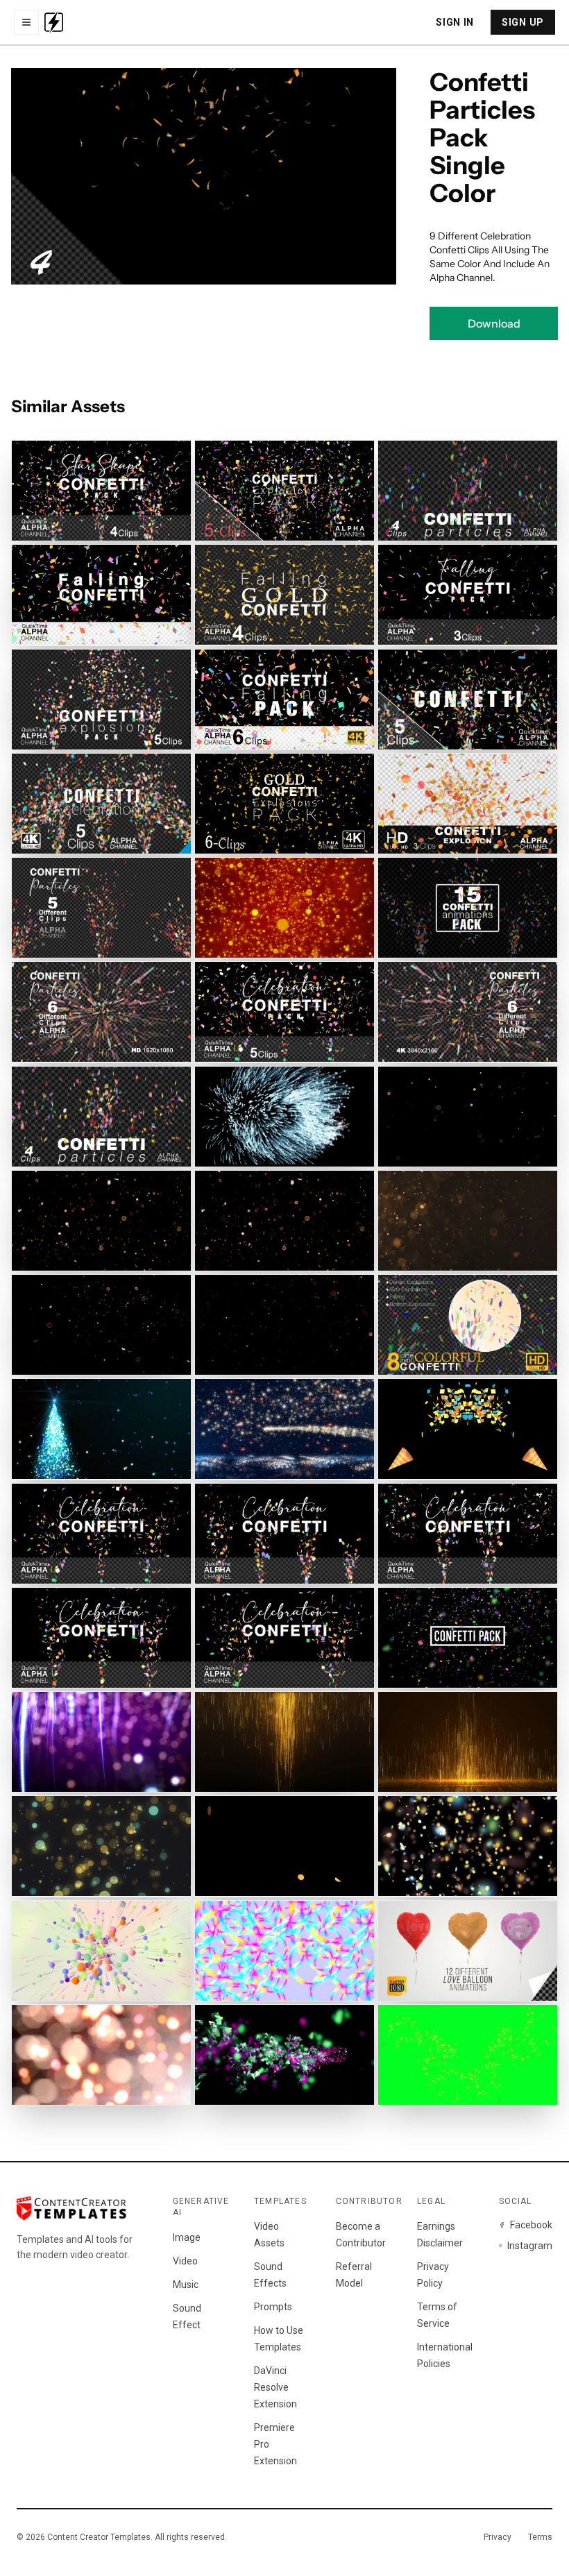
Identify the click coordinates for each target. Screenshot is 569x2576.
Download (494, 323)
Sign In (455, 22)
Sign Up (523, 22)
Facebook (531, 2225)
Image (187, 2237)
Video (185, 2261)
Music (186, 2285)
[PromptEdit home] (54, 22)
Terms (540, 2537)
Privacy (498, 2537)
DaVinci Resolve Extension (275, 2387)
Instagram (530, 2246)
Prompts (273, 2307)
